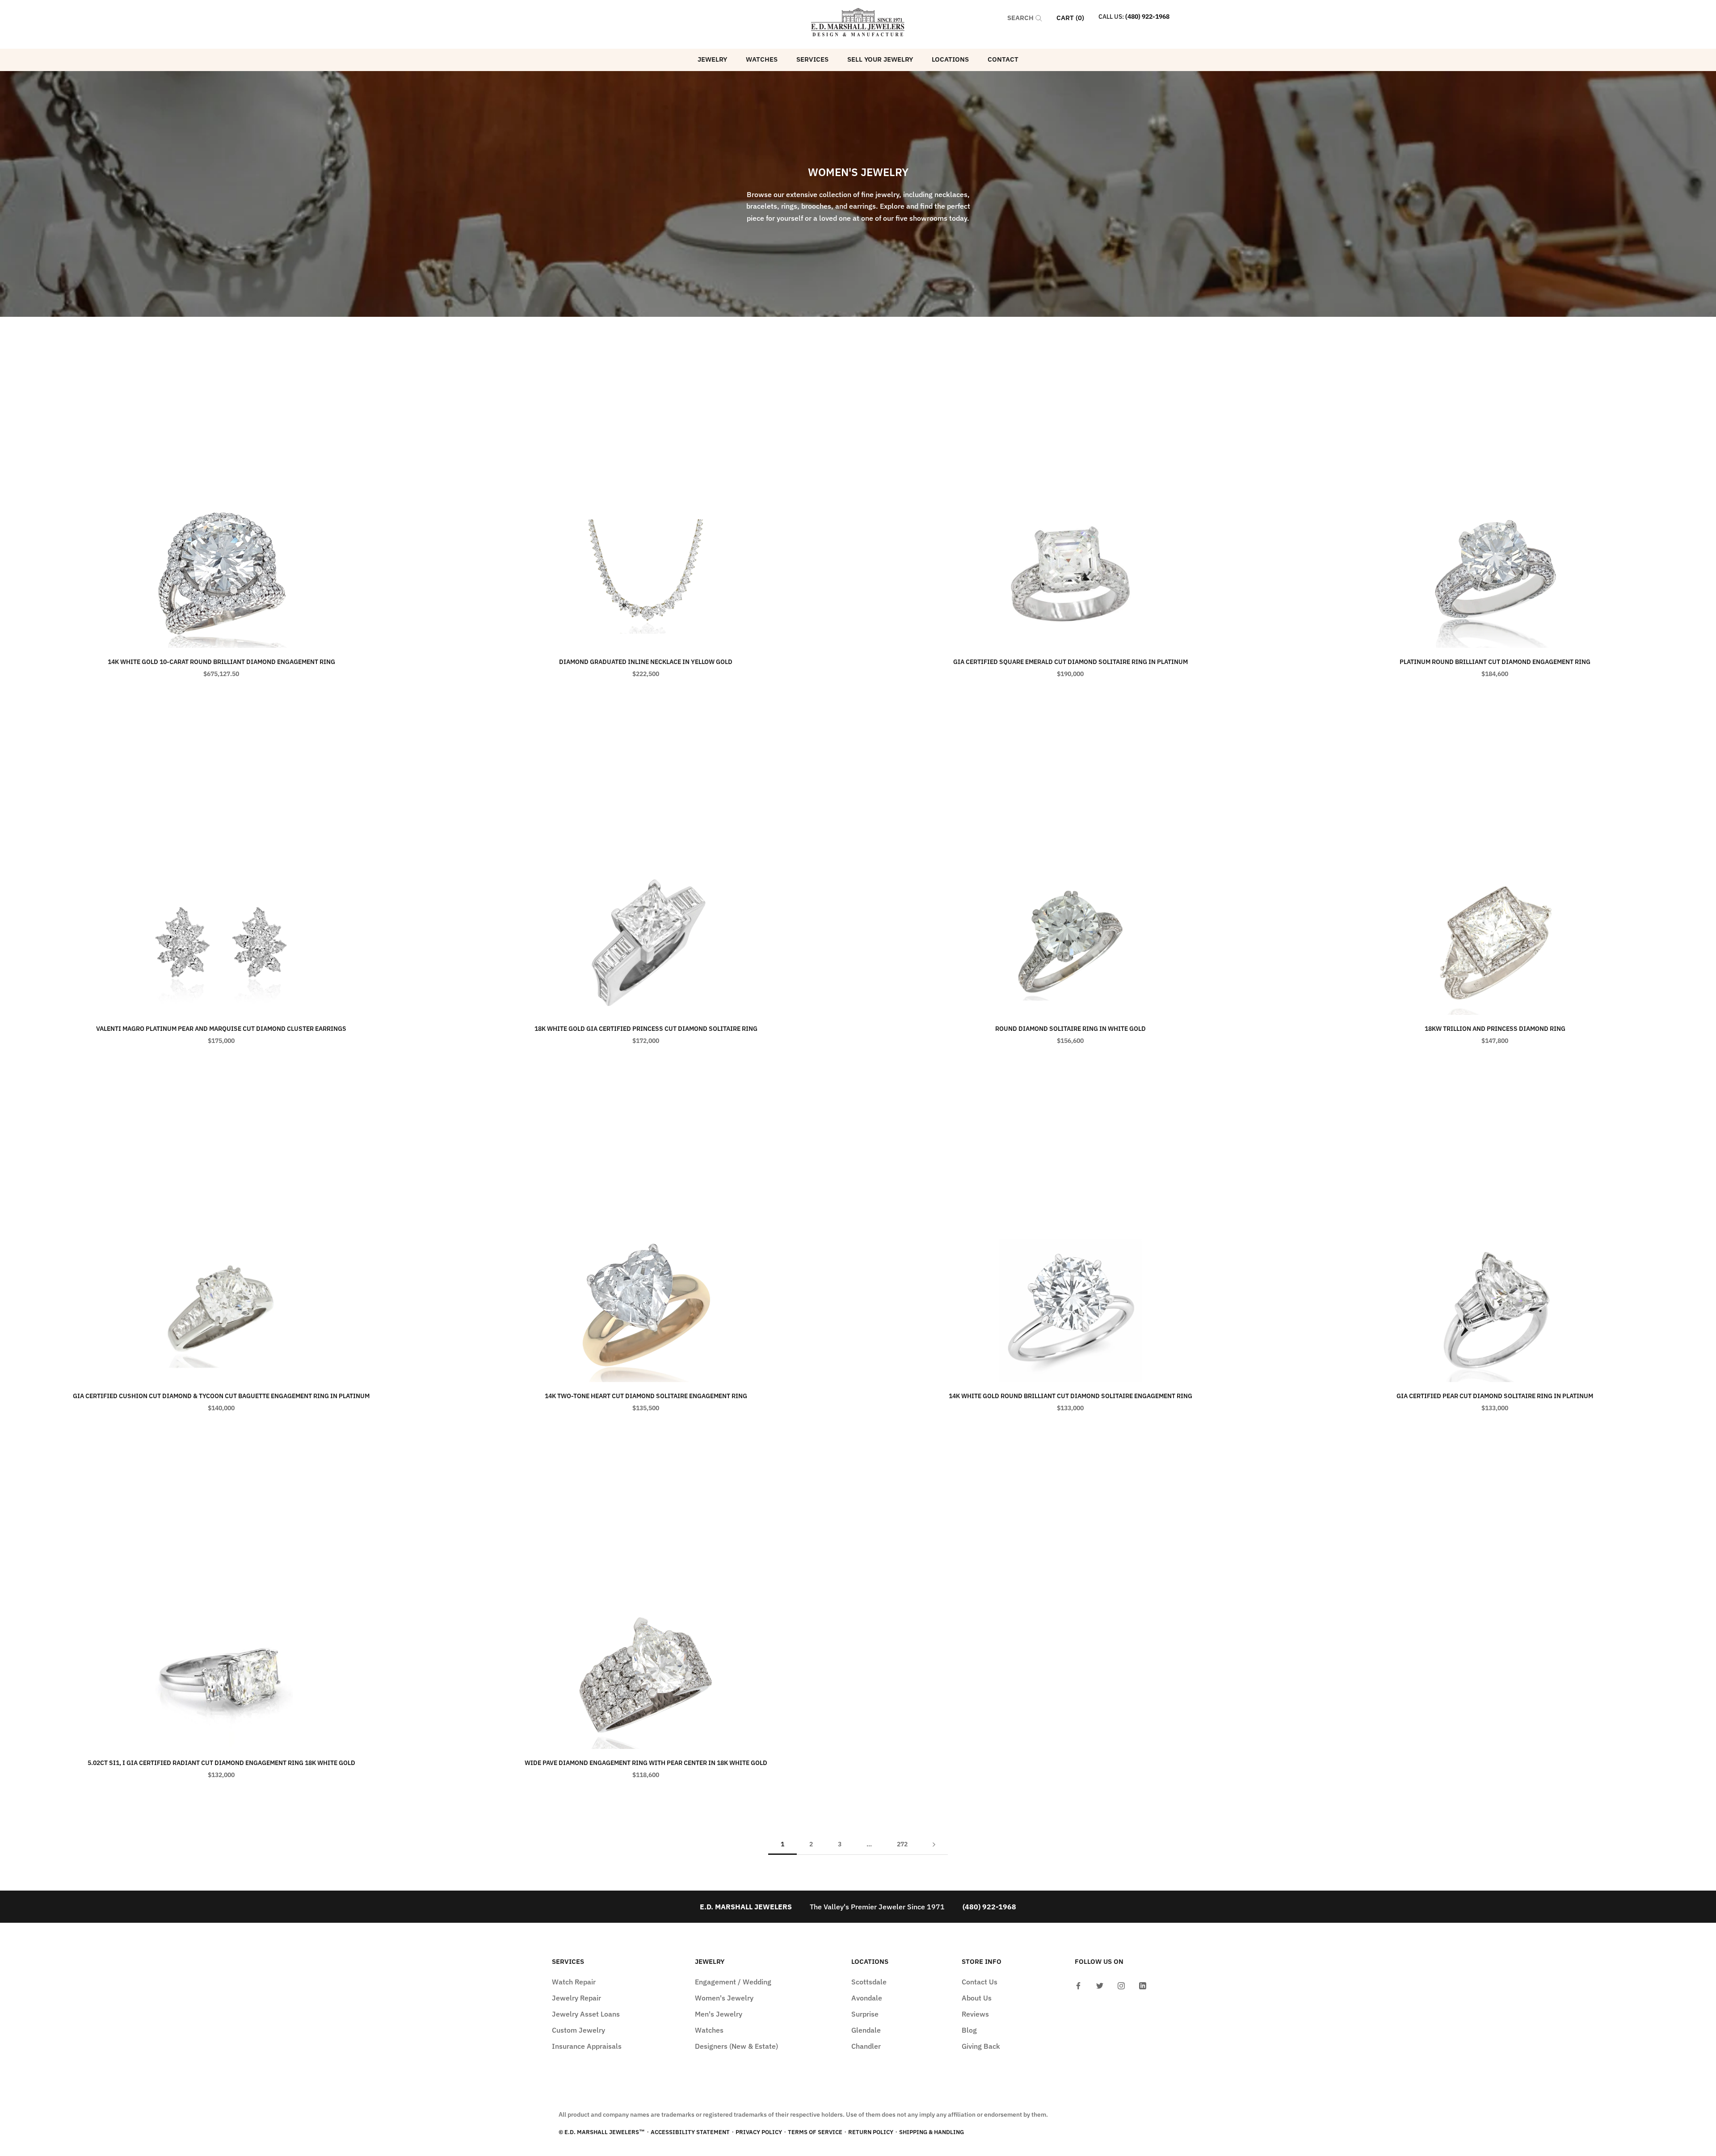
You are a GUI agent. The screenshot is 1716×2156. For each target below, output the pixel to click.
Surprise (865, 2014)
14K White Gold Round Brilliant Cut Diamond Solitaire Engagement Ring (1070, 1396)
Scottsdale (869, 1982)
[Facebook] (1078, 1985)
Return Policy (871, 2132)
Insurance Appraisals (587, 2046)
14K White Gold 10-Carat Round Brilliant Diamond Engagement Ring (221, 662)
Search (1021, 18)
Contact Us (980, 1982)
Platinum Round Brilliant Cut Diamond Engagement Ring (1495, 662)
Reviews (975, 2014)
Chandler (866, 2046)
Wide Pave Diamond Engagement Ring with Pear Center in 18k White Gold (646, 1763)
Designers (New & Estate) (736, 2046)
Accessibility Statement (690, 2132)
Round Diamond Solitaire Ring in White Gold (1070, 1029)
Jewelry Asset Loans (586, 2014)
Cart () (1070, 18)
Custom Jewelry (578, 2030)
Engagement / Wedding (733, 1982)
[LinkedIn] (1143, 1985)
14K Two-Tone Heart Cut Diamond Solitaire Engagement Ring (646, 1396)
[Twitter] (1100, 1985)
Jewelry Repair (576, 1998)
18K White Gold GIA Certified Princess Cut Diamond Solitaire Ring (646, 1029)
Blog (969, 2030)
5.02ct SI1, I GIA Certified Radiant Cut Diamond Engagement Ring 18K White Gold (221, 1763)
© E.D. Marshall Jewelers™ (602, 2132)
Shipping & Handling (932, 2132)
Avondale (867, 1998)
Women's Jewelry (724, 1998)
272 (902, 1844)
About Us (977, 1998)
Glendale (866, 2030)
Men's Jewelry (719, 2014)
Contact (1003, 59)
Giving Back (981, 2046)
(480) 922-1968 (1147, 17)
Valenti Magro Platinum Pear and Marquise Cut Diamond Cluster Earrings (221, 1029)
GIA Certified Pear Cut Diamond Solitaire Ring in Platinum (1495, 1396)
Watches (762, 59)
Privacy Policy (759, 2132)
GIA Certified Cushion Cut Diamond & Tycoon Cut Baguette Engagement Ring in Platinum (221, 1396)
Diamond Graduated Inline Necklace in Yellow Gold (646, 662)
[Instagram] (1121, 1985)
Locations (950, 59)
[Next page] (934, 1844)
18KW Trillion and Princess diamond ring (1495, 1029)
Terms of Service (815, 2132)
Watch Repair (574, 1982)
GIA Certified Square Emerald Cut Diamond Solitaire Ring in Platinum (1070, 662)
